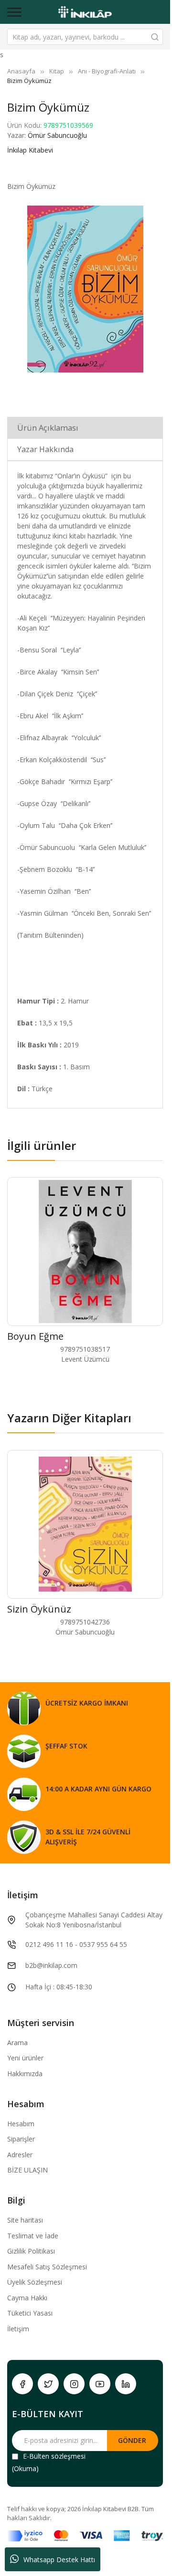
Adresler (20, 2155)
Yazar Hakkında (45, 449)
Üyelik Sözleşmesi (35, 2282)
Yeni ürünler (25, 2058)
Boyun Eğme (35, 1336)
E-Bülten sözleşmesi (54, 2456)
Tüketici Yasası (30, 2313)
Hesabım (21, 2124)
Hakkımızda (25, 2074)
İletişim (18, 2329)
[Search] (155, 37)
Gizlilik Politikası (31, 2251)
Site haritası (25, 2220)
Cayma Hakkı (27, 2298)
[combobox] (85, 37)
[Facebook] (22, 2384)
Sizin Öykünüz (39, 1609)
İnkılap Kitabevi (30, 150)
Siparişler (21, 2139)
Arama (17, 2043)
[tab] (85, 428)
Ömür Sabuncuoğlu (57, 135)
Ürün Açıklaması (48, 428)
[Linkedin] (126, 2384)
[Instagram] (74, 2384)
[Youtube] (100, 2384)
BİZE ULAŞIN (27, 2170)
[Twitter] (48, 2384)
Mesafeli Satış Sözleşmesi (47, 2267)
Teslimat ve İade (33, 2236)
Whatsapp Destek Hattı (59, 2560)
